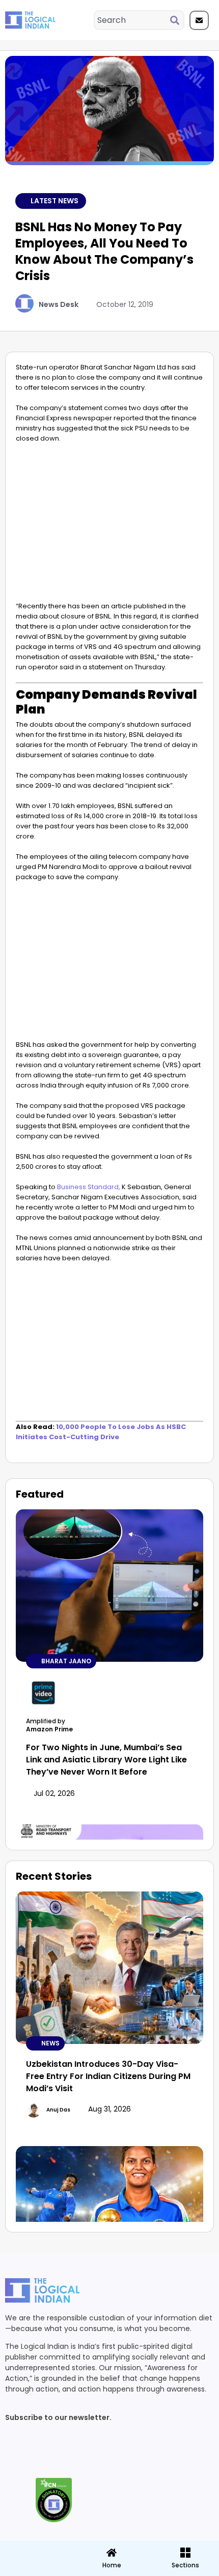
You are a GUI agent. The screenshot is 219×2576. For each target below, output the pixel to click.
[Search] (177, 20)
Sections (36, 2569)
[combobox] (132, 20)
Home (112, 2565)
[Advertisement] (109, 525)
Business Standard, (89, 1187)
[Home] (112, 2553)
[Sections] (36, 2550)
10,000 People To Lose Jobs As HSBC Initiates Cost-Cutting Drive (101, 1432)
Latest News (54, 201)
